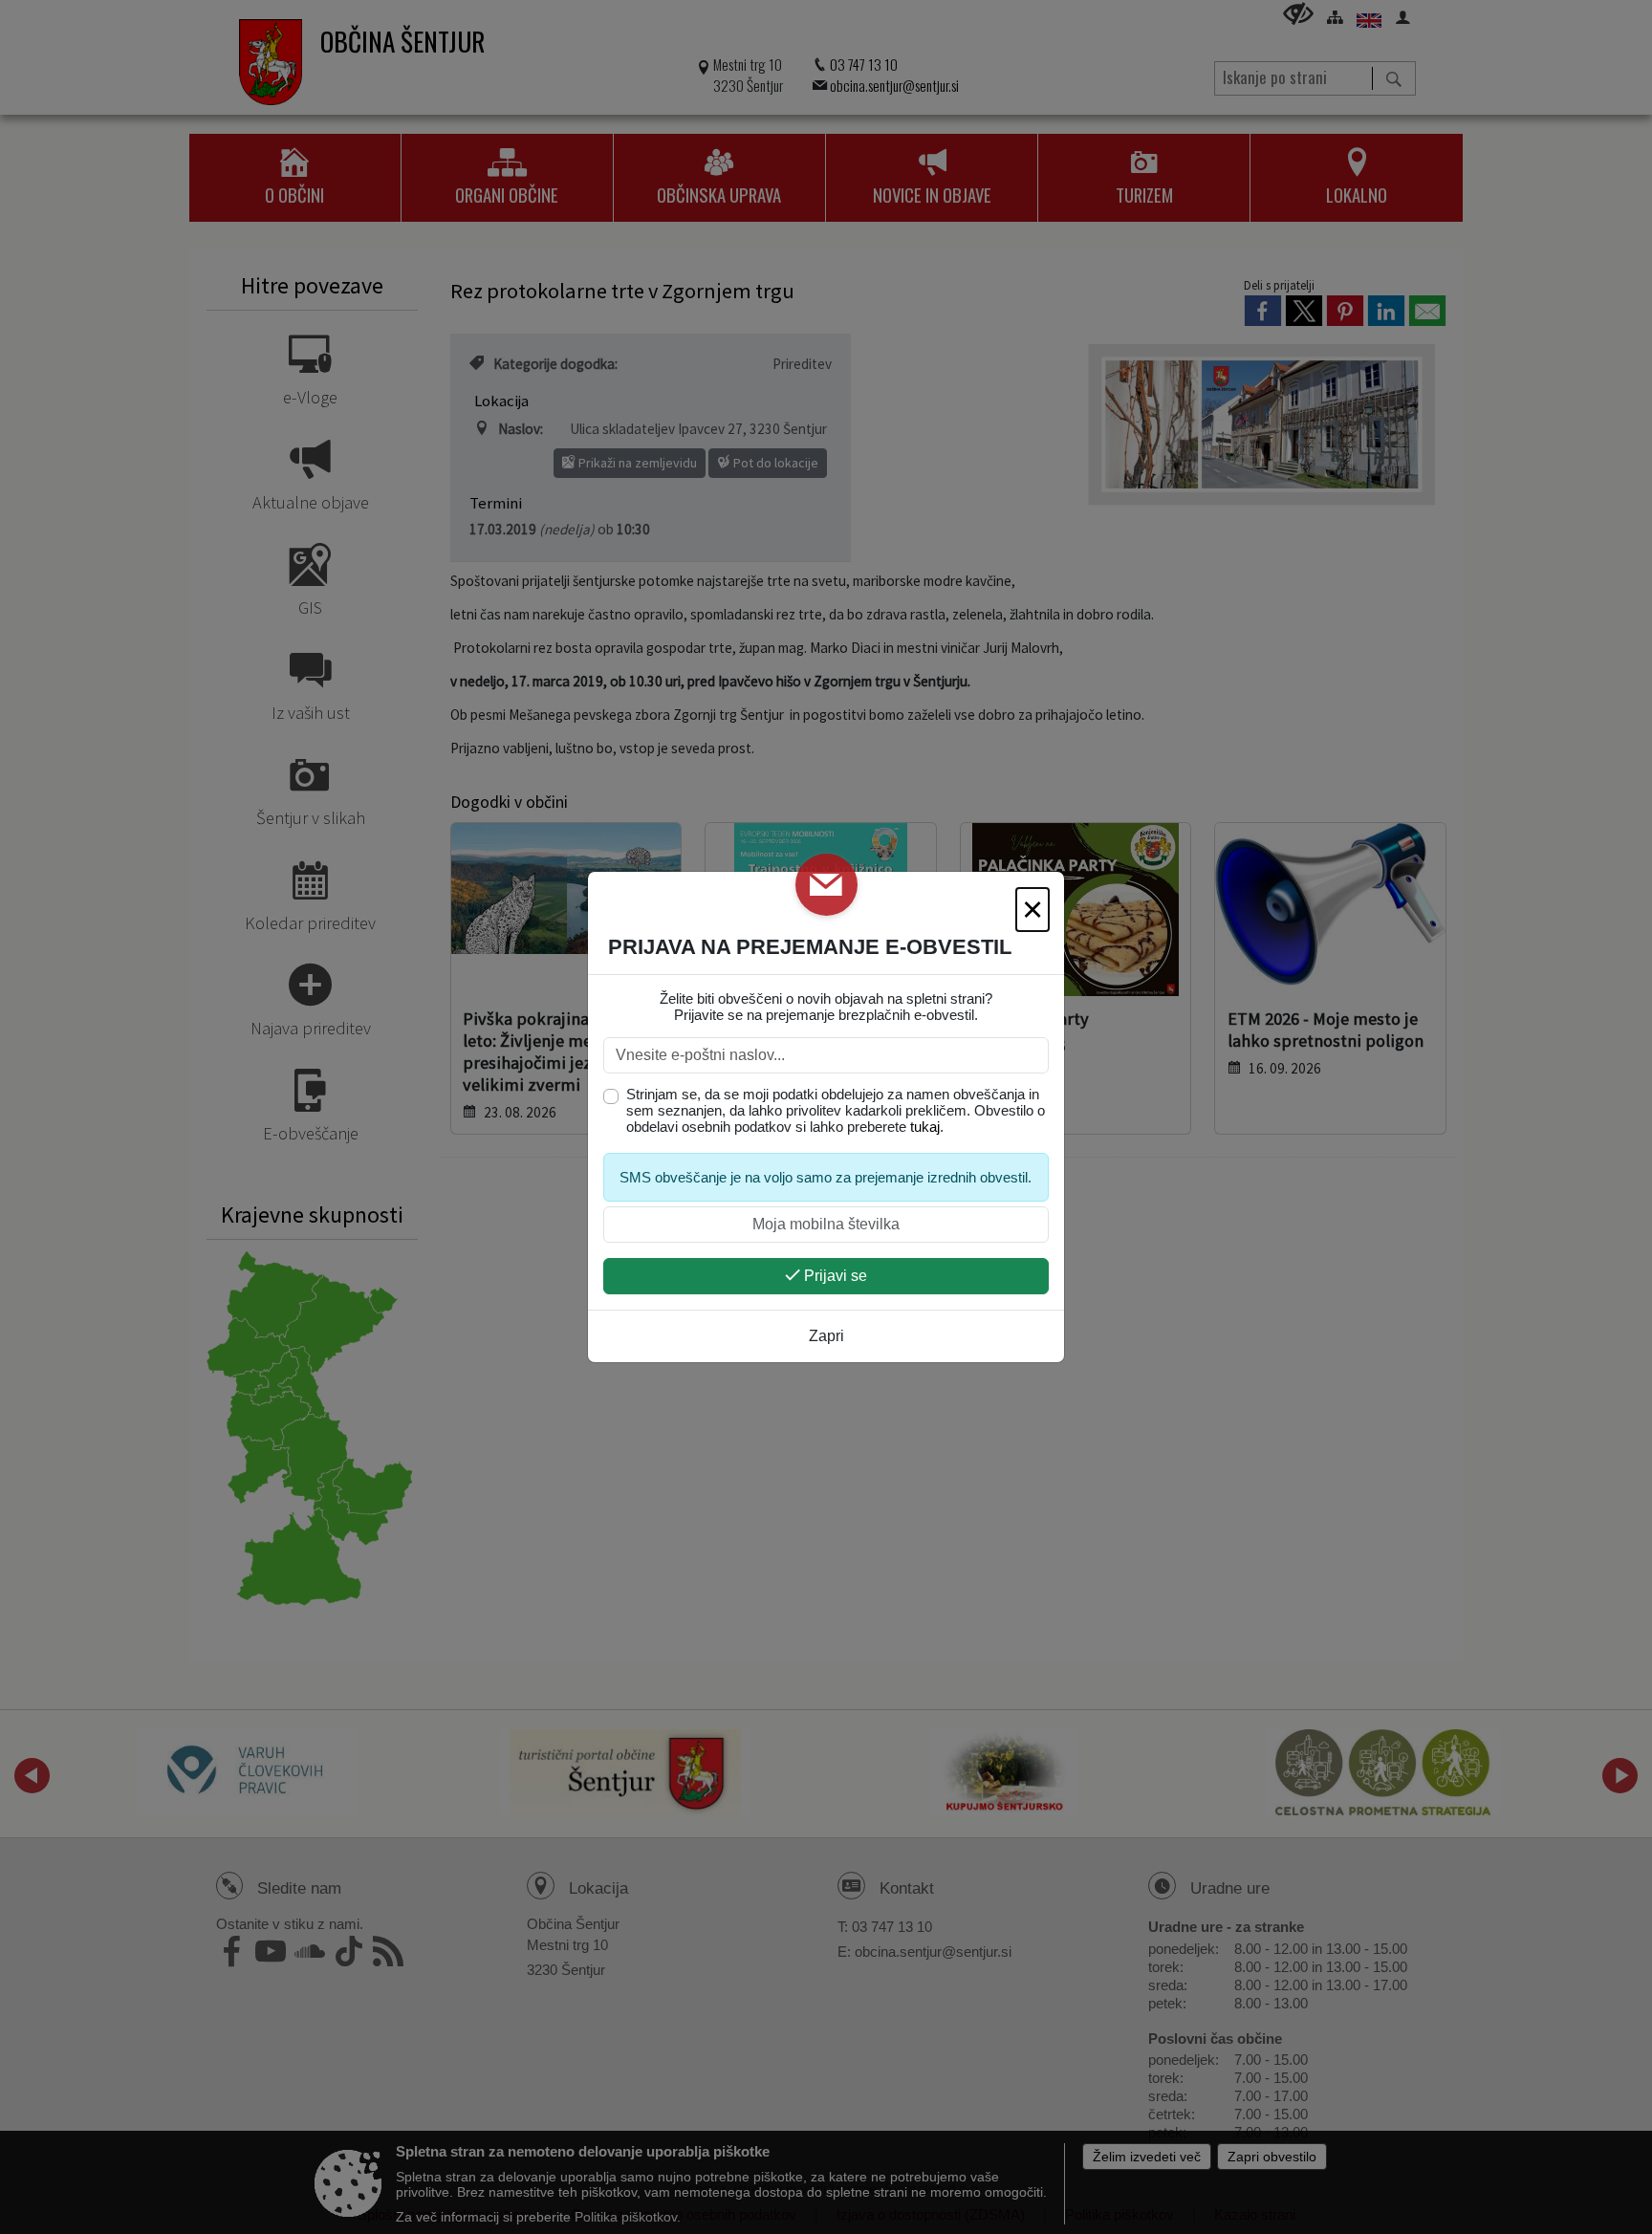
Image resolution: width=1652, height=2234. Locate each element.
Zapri (826, 1336)
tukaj (925, 1127)
